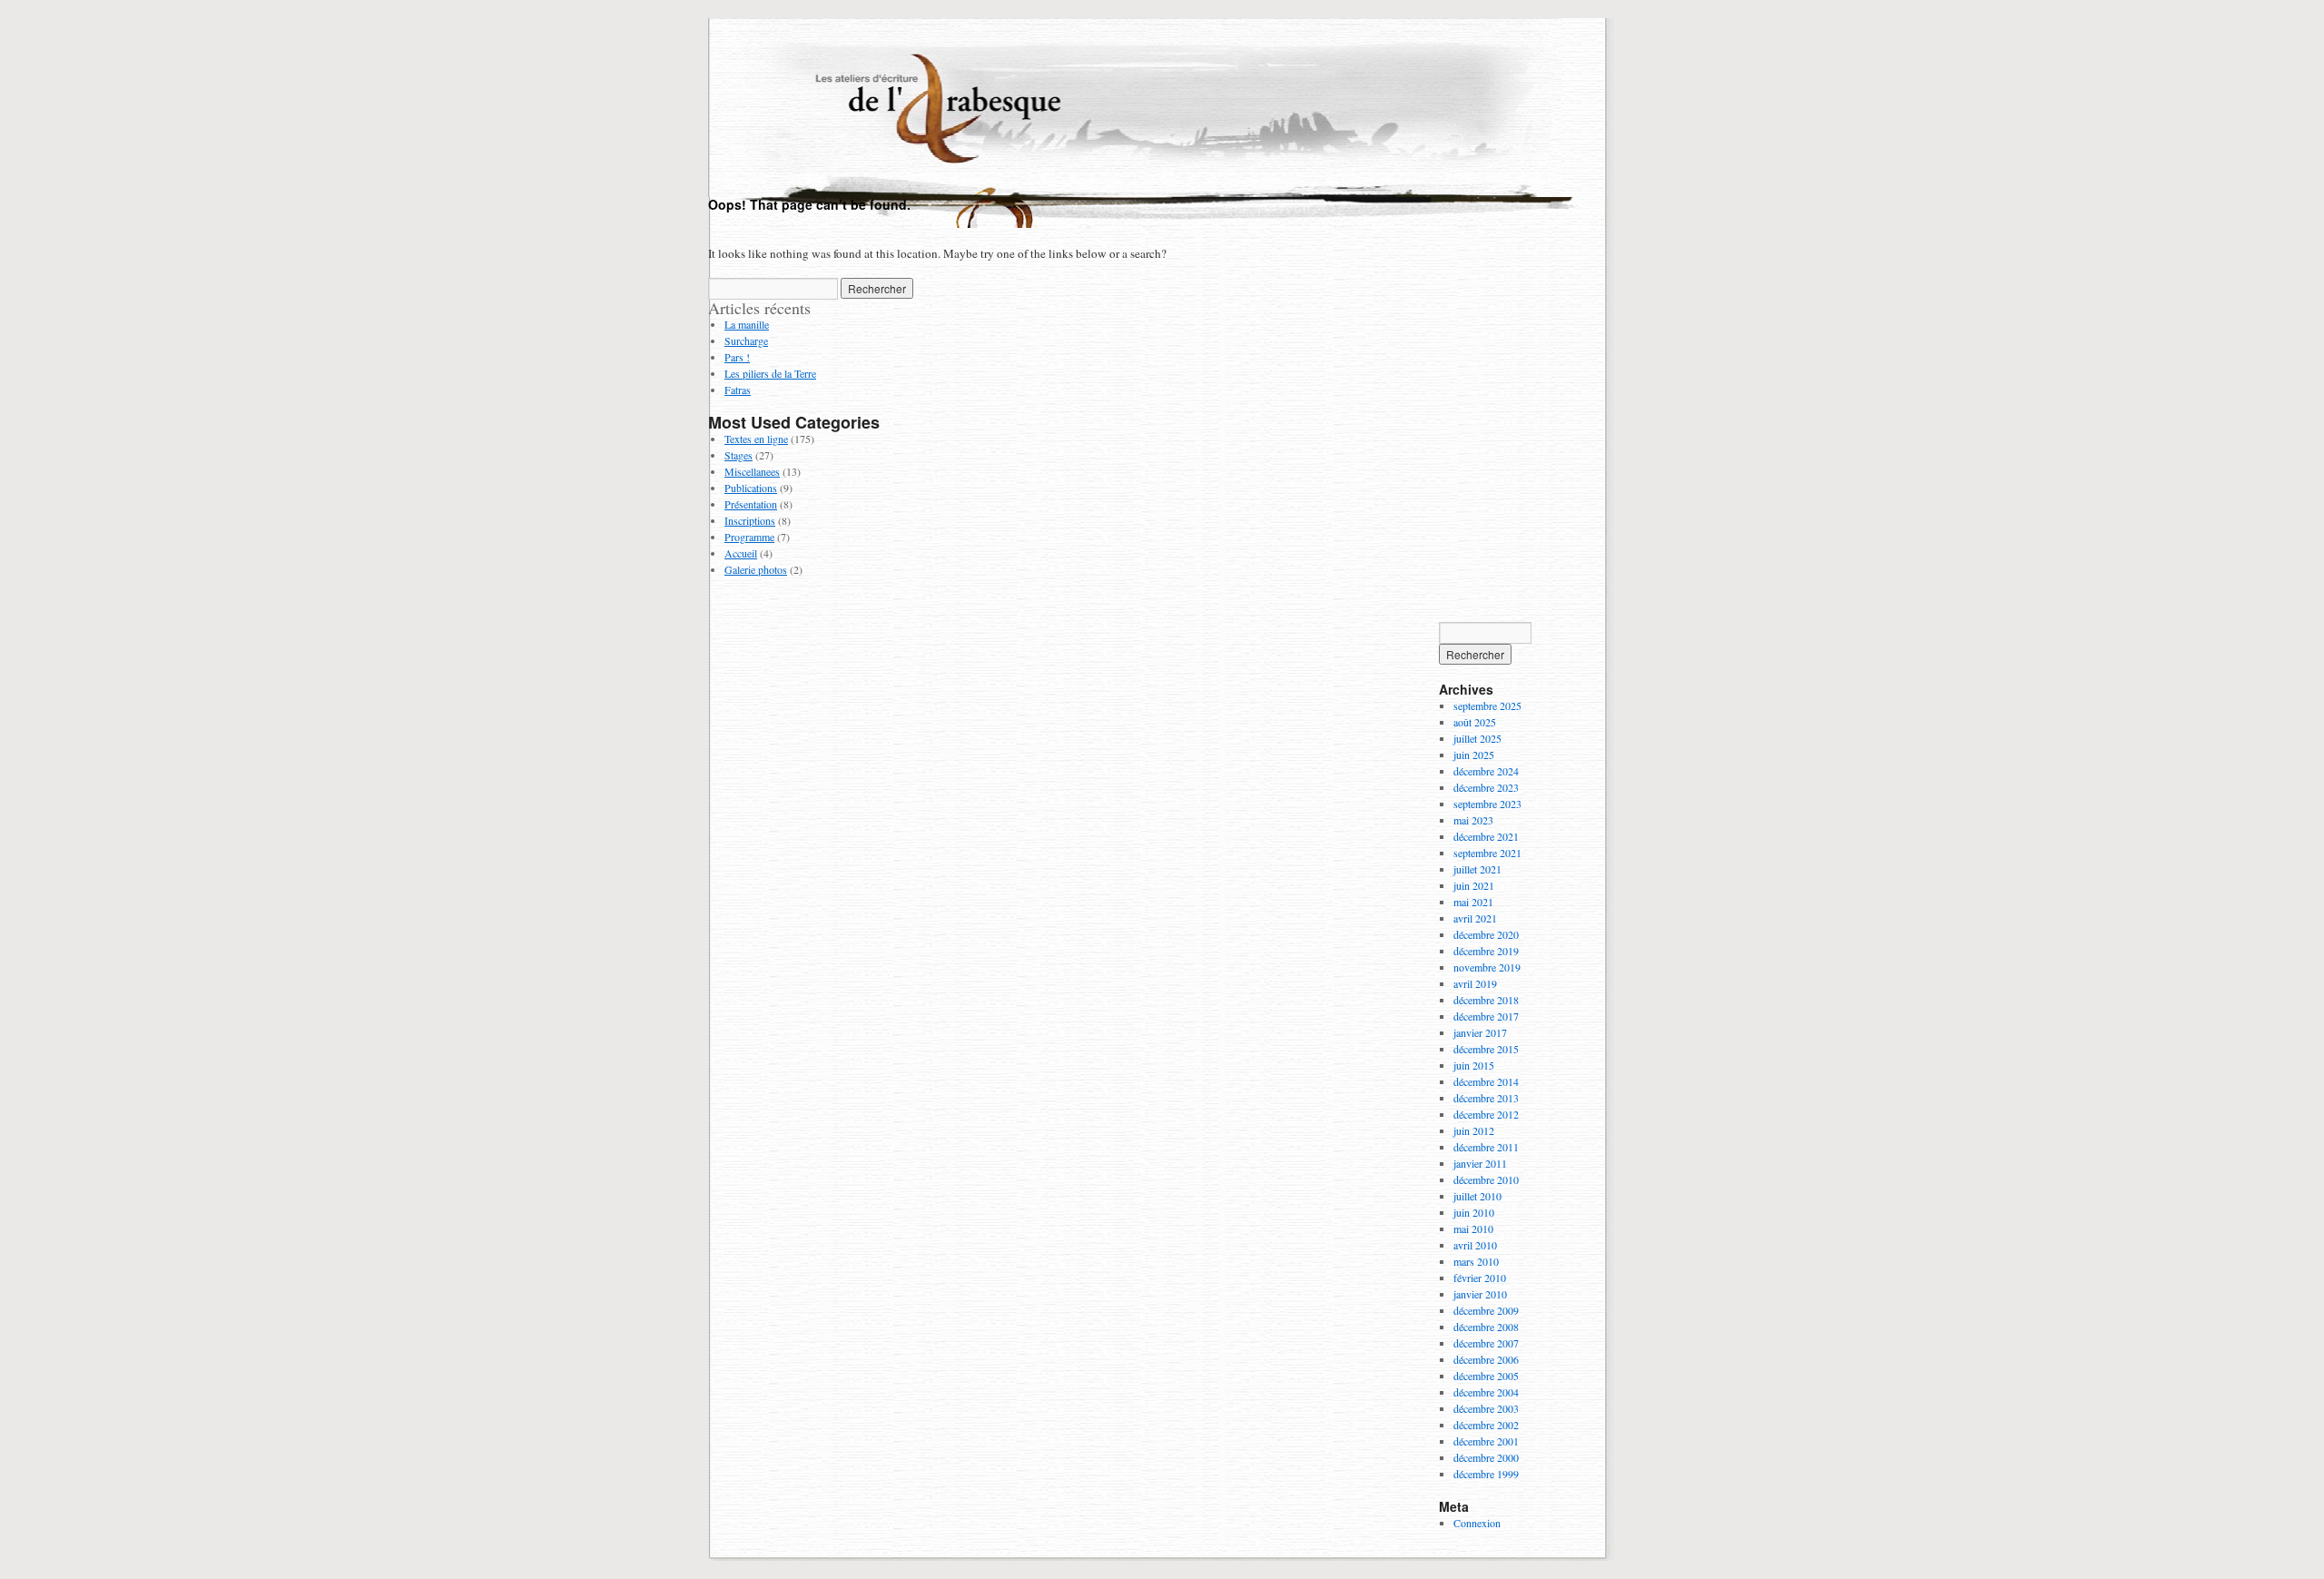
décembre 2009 (1486, 1310)
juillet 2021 (1477, 869)
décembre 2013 (1486, 1098)
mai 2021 (1473, 902)
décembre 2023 (1486, 787)
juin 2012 (1474, 1130)
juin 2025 (1474, 755)
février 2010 (1480, 1278)
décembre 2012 (1486, 1114)
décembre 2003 (1486, 1408)
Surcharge (746, 340)
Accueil (741, 553)
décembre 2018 (1486, 1000)
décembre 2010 (1486, 1179)
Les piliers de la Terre (770, 373)
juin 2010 (1474, 1212)
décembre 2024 (1486, 771)
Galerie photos (756, 569)
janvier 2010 (1480, 1294)
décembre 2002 (1486, 1425)
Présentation (751, 504)
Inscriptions (750, 520)
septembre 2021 (1487, 853)
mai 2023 (1473, 820)
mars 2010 (1476, 1261)
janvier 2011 (1480, 1163)
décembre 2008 (1486, 1327)
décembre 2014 (1486, 1081)
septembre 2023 (1487, 804)
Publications (751, 488)
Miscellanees (752, 471)
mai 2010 (1473, 1229)
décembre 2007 (1486, 1343)
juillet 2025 (1477, 738)
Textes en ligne (756, 439)
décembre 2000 (1486, 1457)
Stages (739, 455)
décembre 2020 (1486, 934)
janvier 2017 (1480, 1032)
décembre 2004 (1486, 1392)
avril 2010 (1475, 1245)
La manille (747, 324)
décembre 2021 (1486, 836)
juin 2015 (1474, 1065)
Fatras (738, 390)
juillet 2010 (1477, 1196)
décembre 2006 (1486, 1359)
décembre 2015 (1486, 1049)
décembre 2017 (1486, 1016)
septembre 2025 (1487, 706)
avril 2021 (1475, 918)
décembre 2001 (1486, 1441)
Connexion (1477, 1523)
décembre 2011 (1486, 1147)
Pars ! (737, 357)
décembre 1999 (1486, 1474)
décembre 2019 (1486, 951)
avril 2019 (1475, 983)
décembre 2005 (1486, 1376)
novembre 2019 (1487, 967)
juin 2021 (1474, 885)
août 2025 (1475, 722)
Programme (749, 537)
